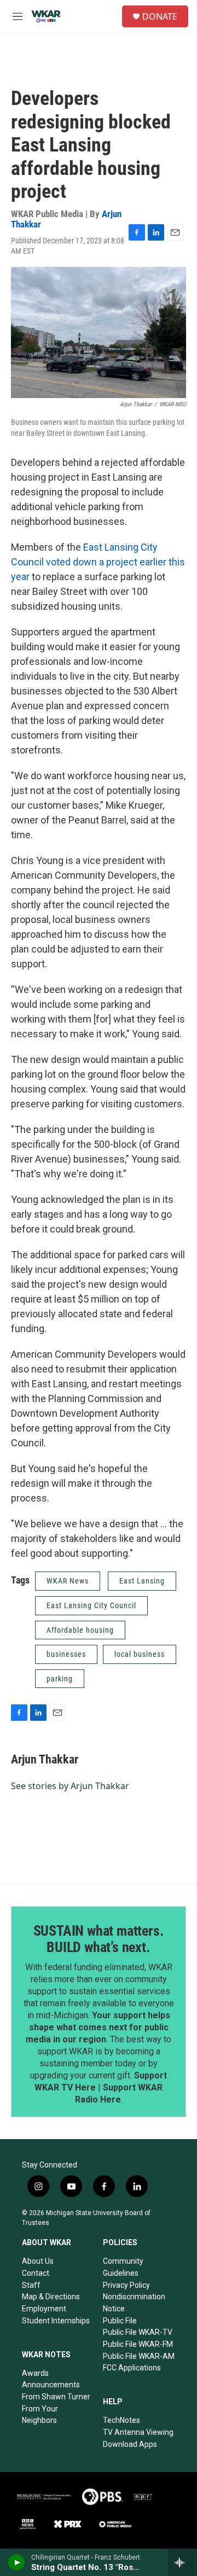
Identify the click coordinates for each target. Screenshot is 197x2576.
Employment (44, 2309)
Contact (36, 2273)
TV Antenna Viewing (138, 2432)
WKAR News (68, 1581)
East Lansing (142, 1581)
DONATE (160, 16)
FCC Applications (132, 2368)
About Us (38, 2261)
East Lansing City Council (91, 1605)
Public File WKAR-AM (139, 2356)
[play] (17, 2562)
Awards (35, 2373)
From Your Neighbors (40, 2415)
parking (60, 1679)
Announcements (51, 2385)
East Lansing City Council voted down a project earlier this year (98, 562)
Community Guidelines (123, 2267)
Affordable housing (80, 1630)
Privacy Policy (126, 2285)
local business (140, 1654)
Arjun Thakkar (45, 1759)
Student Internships (56, 2321)
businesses (66, 1654)
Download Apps (130, 2444)
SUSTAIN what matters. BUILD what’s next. (99, 1939)
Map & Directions (51, 2297)
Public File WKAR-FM (138, 2344)
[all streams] (182, 2562)
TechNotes (121, 2420)
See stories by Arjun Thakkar (70, 1786)
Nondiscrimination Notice (134, 2303)
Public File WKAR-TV (138, 2332)
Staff (31, 2285)
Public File (120, 2321)
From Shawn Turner (56, 2397)
